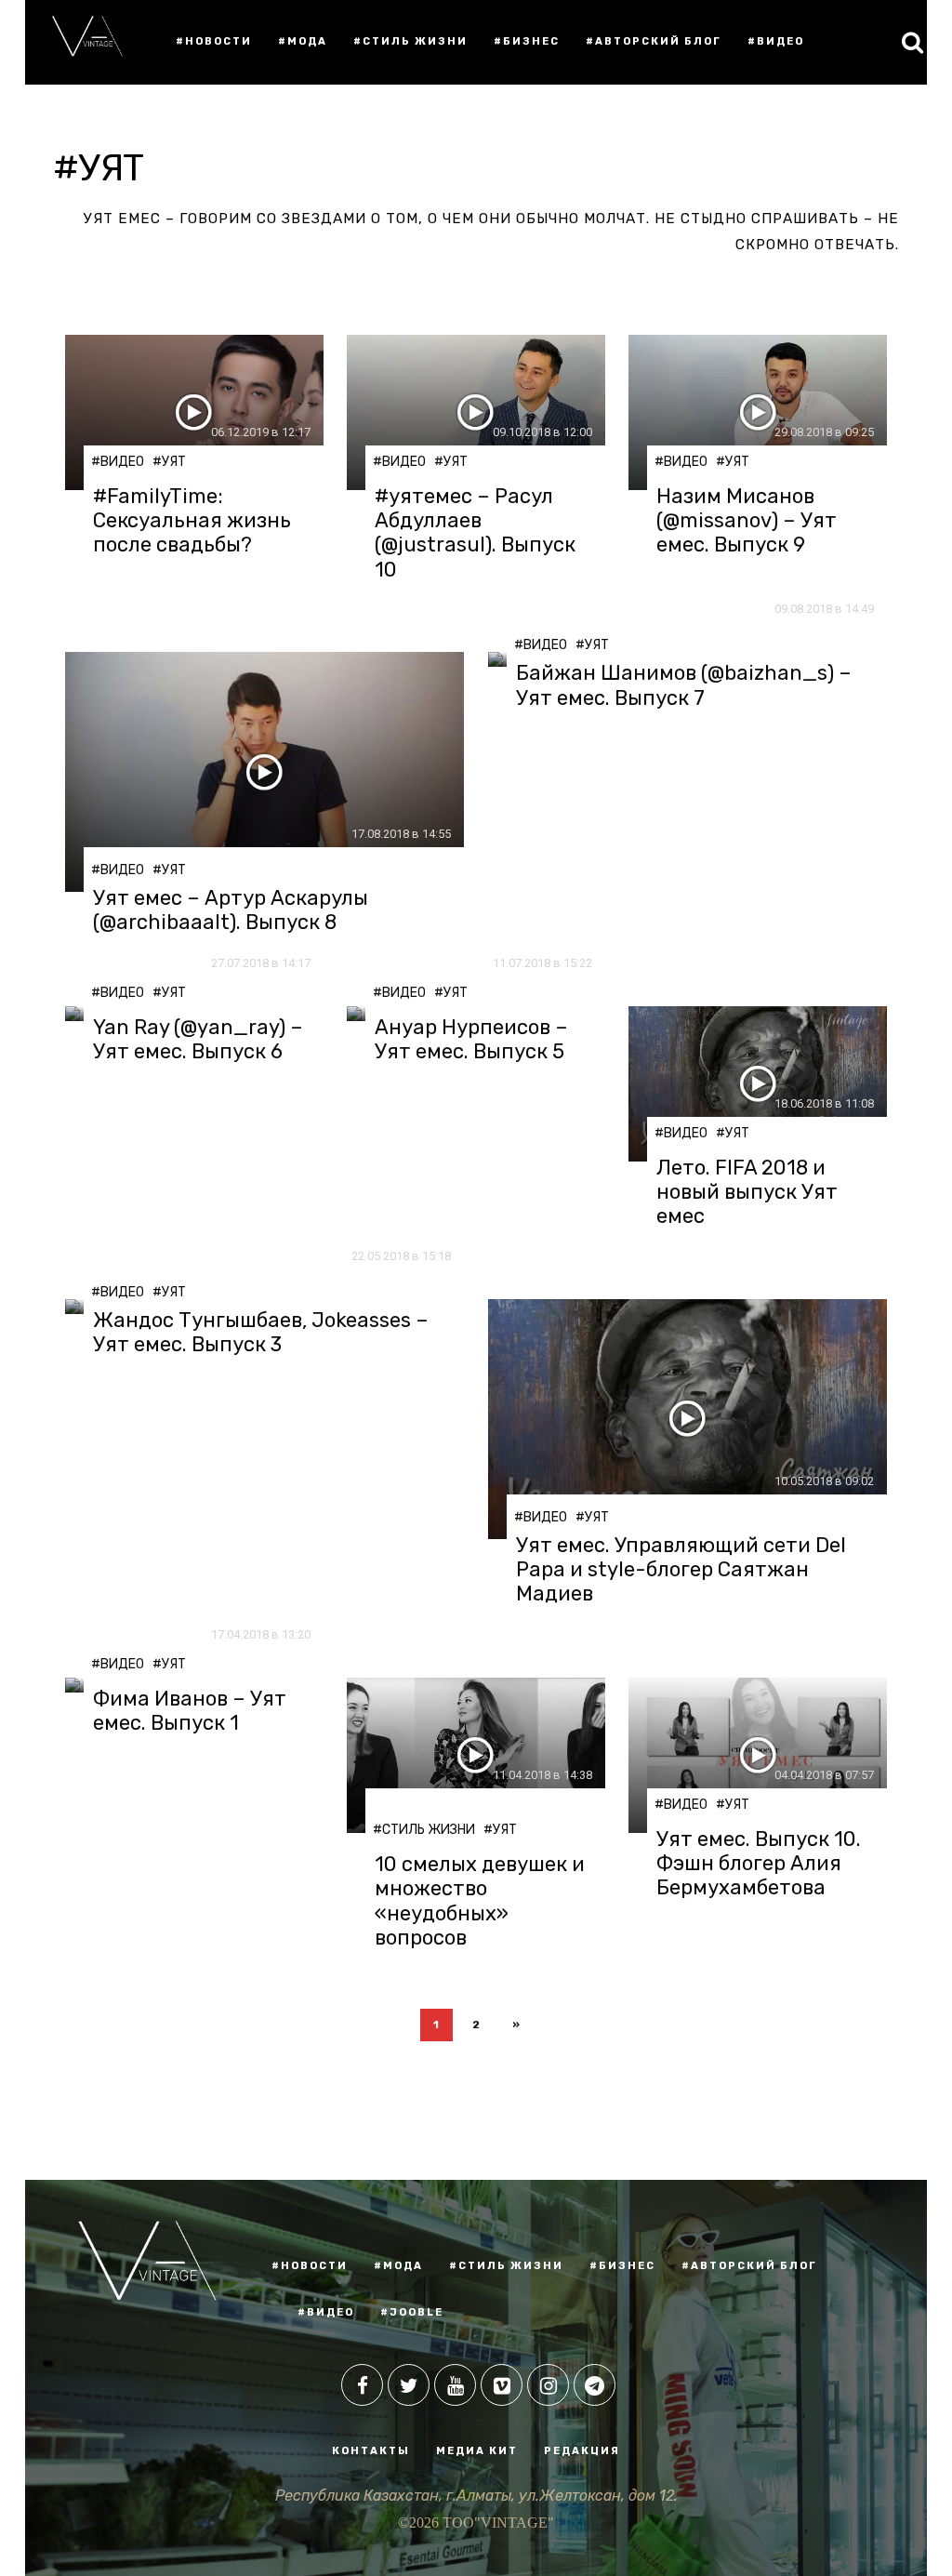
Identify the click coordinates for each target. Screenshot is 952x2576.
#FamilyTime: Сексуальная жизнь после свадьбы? (192, 521)
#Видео (776, 41)
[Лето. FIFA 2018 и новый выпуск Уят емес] (758, 1084)
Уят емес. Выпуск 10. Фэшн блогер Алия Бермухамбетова (759, 1864)
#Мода (303, 41)
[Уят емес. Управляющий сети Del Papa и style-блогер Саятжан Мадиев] (688, 1419)
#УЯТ (169, 462)
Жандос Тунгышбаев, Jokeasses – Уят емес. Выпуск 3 (261, 1333)
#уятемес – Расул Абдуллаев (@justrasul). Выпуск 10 (475, 533)
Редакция (582, 2451)
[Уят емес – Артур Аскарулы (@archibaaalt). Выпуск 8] (264, 772)
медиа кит (477, 2451)
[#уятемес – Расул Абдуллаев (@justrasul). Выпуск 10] (476, 412)
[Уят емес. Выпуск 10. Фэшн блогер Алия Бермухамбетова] (758, 1755)
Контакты (371, 2451)
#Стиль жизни (410, 41)
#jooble (412, 2312)
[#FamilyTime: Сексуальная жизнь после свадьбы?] (194, 412)
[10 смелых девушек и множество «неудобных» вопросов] (476, 1755)
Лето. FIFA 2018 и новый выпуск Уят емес (747, 1193)
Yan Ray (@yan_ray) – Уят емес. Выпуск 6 (198, 1040)
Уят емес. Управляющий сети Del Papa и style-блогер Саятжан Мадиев (681, 1570)
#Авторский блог (654, 41)
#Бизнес (527, 41)
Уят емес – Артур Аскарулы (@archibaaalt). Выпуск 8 (231, 910)
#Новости (214, 41)
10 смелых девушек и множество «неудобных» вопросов (480, 1901)
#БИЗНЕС (622, 2266)
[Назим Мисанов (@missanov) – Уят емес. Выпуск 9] (758, 412)
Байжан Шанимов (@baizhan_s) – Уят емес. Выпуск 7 (684, 685)
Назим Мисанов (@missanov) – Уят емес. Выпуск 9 (747, 521)
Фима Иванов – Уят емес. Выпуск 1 (190, 1711)
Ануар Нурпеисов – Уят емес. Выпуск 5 (471, 1040)
